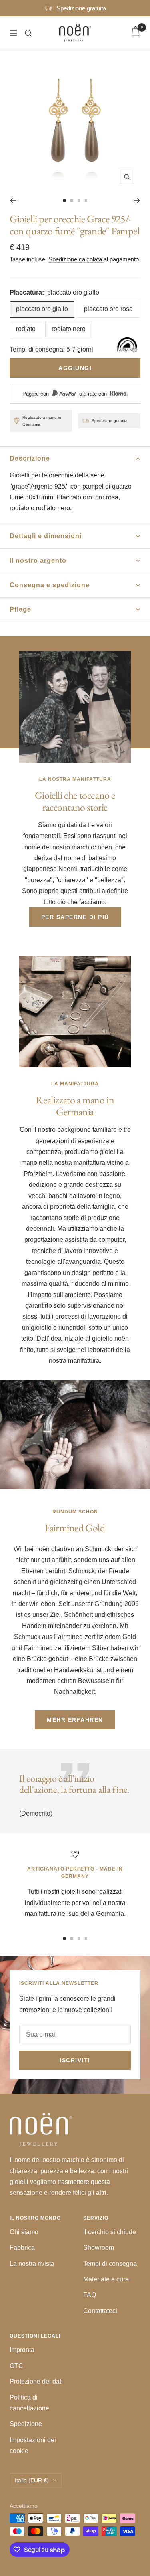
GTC (16, 2366)
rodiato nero (69, 329)
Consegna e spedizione (50, 585)
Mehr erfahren (75, 1720)
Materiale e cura (106, 2279)
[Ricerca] (28, 33)
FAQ (90, 2295)
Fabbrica (22, 2248)
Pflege (20, 609)
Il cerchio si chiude (110, 2232)
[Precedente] (13, 200)
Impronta (22, 2350)
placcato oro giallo (42, 309)
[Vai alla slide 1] (64, 200)
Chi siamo (24, 2232)
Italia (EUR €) (32, 2480)
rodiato (26, 329)
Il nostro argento (38, 561)
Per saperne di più (75, 917)
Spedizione (26, 2424)
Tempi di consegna (110, 2264)
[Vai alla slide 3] (79, 200)
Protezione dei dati (36, 2381)
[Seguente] (137, 200)
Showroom (99, 2248)
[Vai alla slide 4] (86, 200)
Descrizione (30, 458)
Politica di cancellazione (29, 2403)
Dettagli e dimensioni (46, 536)
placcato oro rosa (108, 309)
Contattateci (100, 2311)
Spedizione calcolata (76, 259)
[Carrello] (136, 33)
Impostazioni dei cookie (33, 2445)
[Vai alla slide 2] (72, 200)
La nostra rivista (32, 2264)
